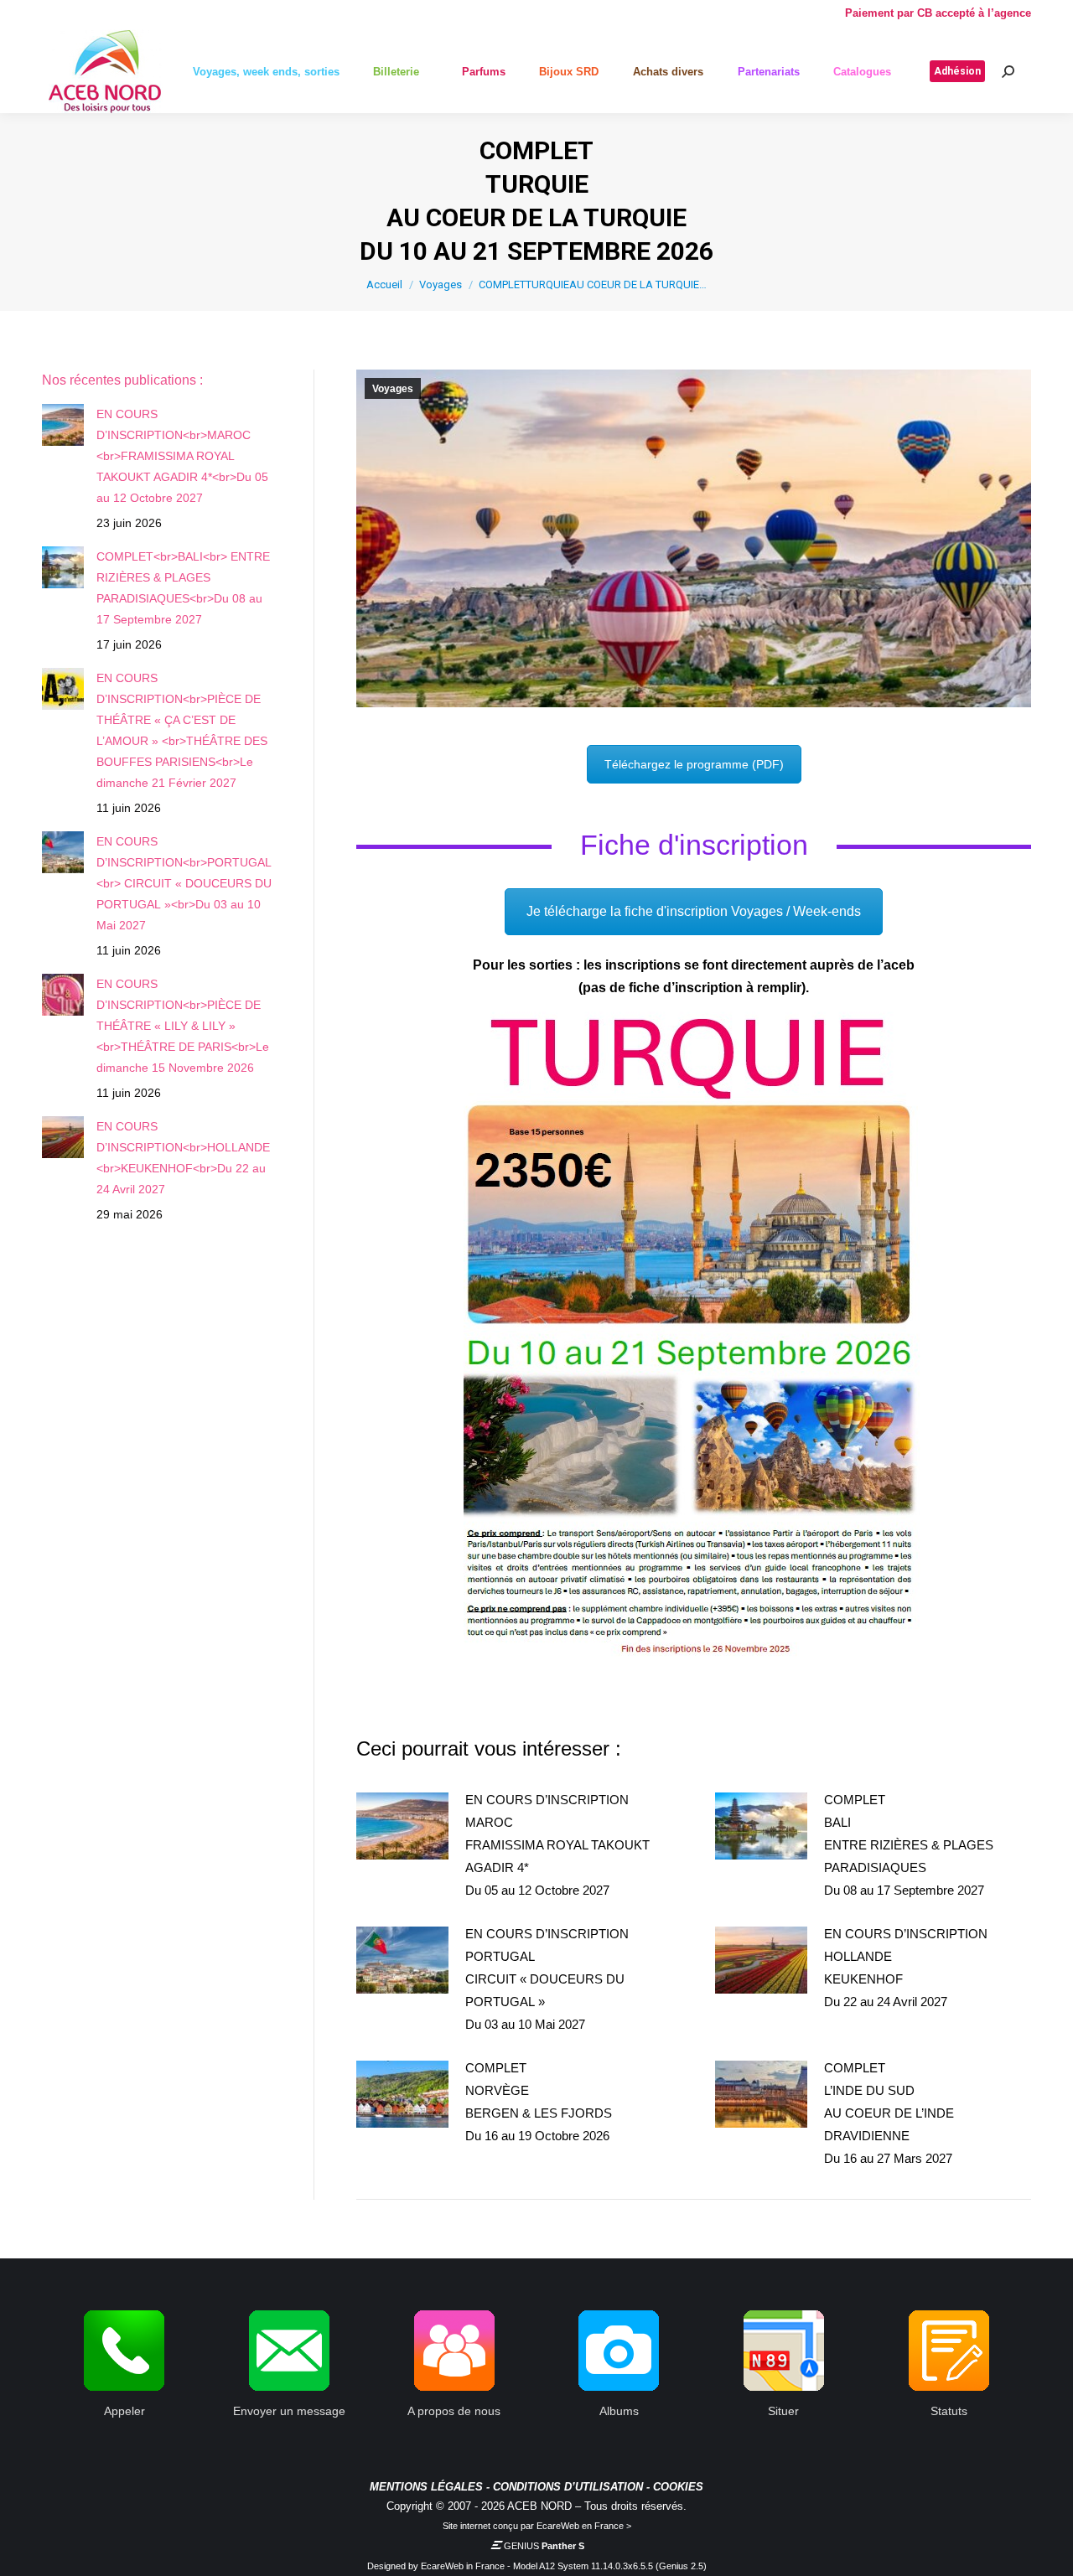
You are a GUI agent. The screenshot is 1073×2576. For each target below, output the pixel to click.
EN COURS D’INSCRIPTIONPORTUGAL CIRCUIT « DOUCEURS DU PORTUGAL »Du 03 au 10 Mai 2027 (547, 1979)
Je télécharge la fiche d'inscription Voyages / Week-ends (694, 911)
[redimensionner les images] (402, 1826)
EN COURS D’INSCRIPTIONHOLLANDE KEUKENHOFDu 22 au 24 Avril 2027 (906, 1968)
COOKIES (678, 2487)
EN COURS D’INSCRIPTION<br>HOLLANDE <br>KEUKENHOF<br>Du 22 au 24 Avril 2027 (183, 1158)
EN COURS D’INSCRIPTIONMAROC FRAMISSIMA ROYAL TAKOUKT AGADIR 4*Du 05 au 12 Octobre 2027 (557, 1845)
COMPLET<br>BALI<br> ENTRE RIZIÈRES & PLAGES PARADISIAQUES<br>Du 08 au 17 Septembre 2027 (183, 588)
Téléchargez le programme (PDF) (694, 764)
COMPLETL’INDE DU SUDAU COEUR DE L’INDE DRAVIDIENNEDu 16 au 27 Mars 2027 (889, 2113)
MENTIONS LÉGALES (426, 2487)
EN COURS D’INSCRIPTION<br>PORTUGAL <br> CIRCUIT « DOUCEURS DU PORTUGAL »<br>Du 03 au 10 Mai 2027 (184, 883)
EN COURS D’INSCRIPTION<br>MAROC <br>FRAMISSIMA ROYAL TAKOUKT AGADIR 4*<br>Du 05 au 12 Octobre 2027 (182, 456)
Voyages (393, 389)
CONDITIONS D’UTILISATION (568, 2487)
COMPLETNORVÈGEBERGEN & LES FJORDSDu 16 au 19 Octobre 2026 (539, 2102)
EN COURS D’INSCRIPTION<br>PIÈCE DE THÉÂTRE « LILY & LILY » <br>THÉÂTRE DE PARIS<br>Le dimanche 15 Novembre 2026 (183, 1026)
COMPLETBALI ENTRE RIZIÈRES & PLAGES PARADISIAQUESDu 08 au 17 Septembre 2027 (909, 1845)
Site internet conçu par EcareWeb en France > (537, 2526)
